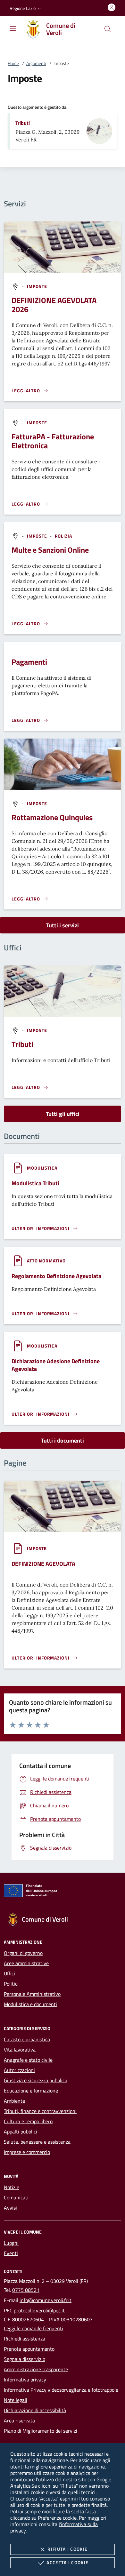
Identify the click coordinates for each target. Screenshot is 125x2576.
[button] (26, 8)
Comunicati (16, 2197)
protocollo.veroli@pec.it (39, 2310)
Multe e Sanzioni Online (50, 550)
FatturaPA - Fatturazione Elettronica (53, 441)
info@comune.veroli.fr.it (46, 2300)
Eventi (11, 2253)
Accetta (67, 2562)
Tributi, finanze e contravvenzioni (40, 2111)
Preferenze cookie (57, 2518)
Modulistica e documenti (30, 2004)
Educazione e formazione (31, 2091)
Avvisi (10, 2208)
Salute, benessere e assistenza (37, 2142)
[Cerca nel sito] (108, 29)
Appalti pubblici (21, 2132)
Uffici (9, 1973)
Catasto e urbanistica (27, 2039)
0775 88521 (26, 2290)
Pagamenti (29, 662)
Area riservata (19, 2420)
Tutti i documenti (63, 1440)
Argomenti (36, 63)
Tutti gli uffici (63, 1114)
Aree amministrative (26, 1963)
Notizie (12, 2187)
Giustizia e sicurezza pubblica (36, 2080)
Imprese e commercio (27, 2152)
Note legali (16, 2400)
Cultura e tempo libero (28, 2121)
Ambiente (14, 2101)
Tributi (23, 123)
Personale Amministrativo (32, 1994)
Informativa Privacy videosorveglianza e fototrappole (61, 2390)
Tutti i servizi (63, 925)
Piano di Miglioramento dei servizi (41, 2431)
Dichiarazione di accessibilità (35, 2410)
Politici (11, 1984)
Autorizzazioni (19, 2070)
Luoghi (11, 2243)
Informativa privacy (25, 2380)
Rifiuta (67, 2549)
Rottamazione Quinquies (52, 817)
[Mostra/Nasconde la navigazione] (13, 28)
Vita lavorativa (20, 2050)
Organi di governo (23, 1953)
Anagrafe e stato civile (28, 2060)
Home (13, 63)
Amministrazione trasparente (36, 2369)
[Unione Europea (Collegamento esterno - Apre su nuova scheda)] (63, 1892)
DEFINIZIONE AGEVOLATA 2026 (54, 305)
